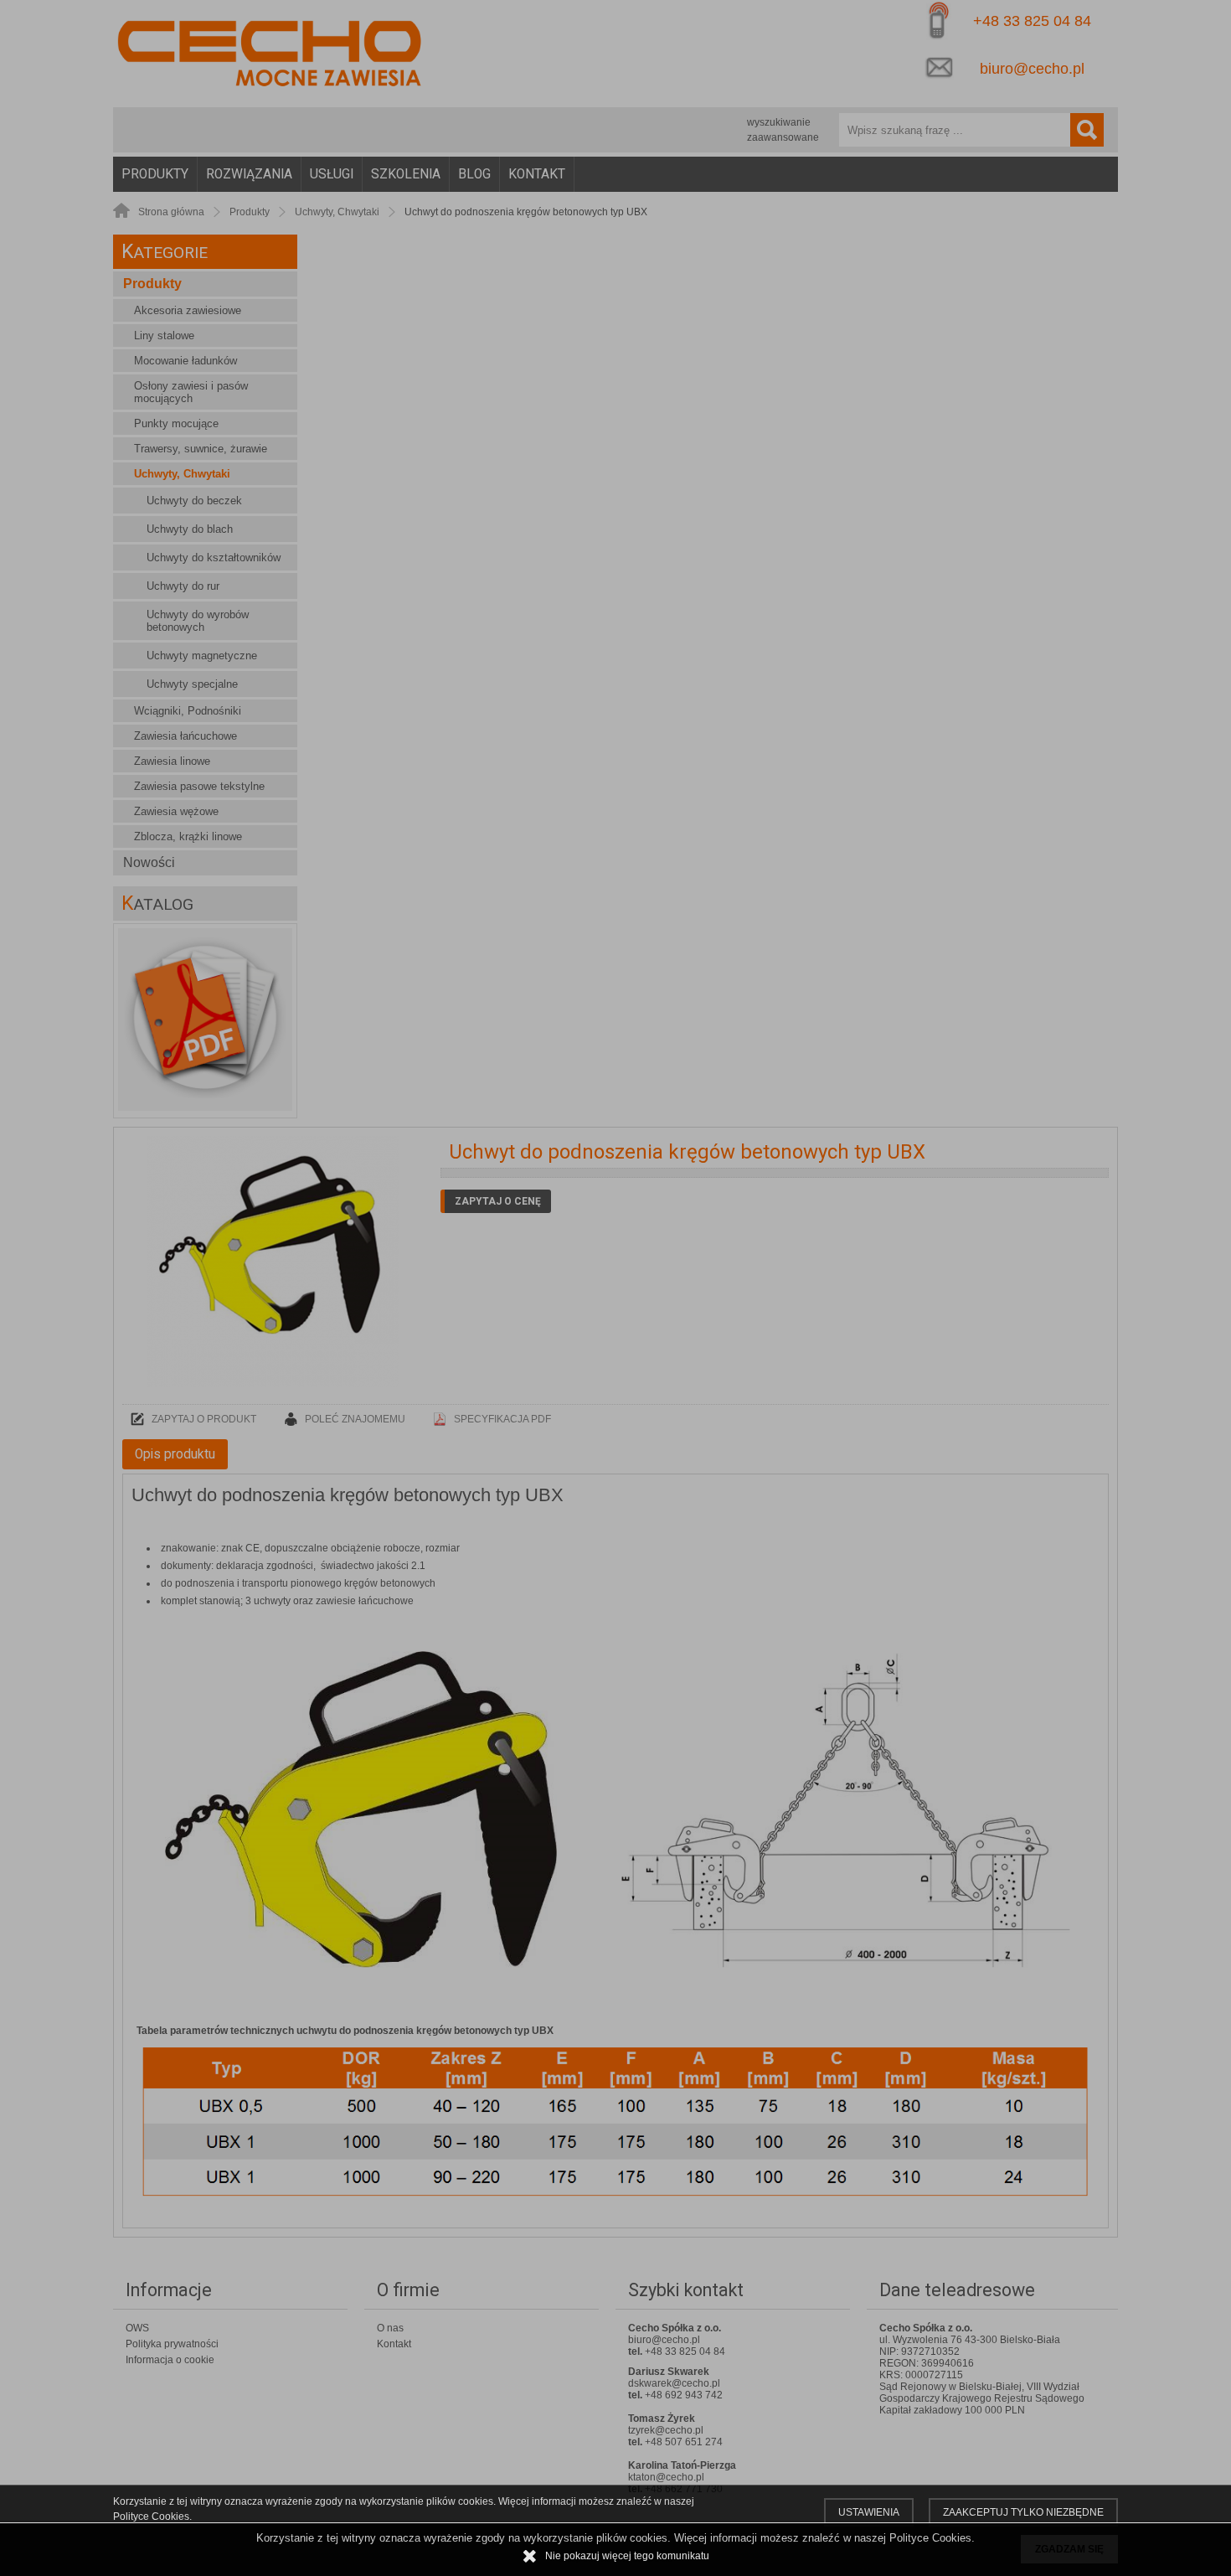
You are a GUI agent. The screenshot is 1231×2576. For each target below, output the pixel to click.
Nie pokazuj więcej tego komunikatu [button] (627, 2556)
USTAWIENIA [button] (869, 2512)
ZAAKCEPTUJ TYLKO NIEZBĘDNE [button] (1023, 2512)
